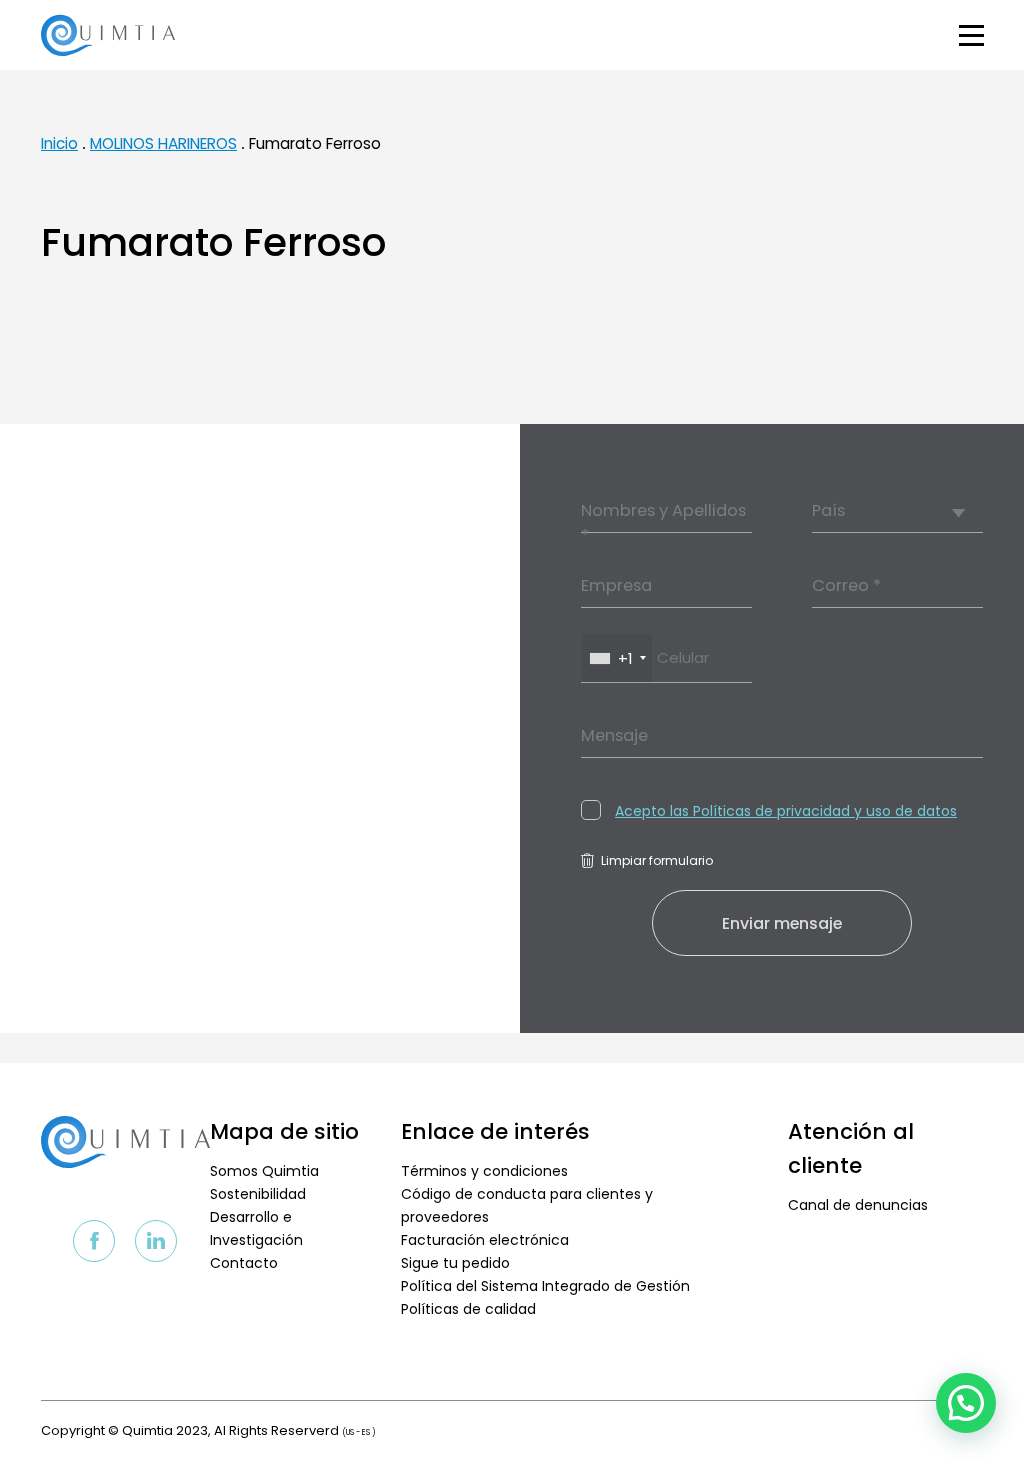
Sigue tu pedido (455, 1263)
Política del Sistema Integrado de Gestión (545, 1286)
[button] (966, 1403)
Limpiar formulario (657, 860)
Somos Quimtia (264, 1171)
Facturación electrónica (485, 1240)
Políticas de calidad (468, 1309)
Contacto (244, 1263)
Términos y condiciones (484, 1171)
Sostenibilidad (258, 1194)
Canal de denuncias (858, 1205)
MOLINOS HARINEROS (163, 143)
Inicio (59, 143)
